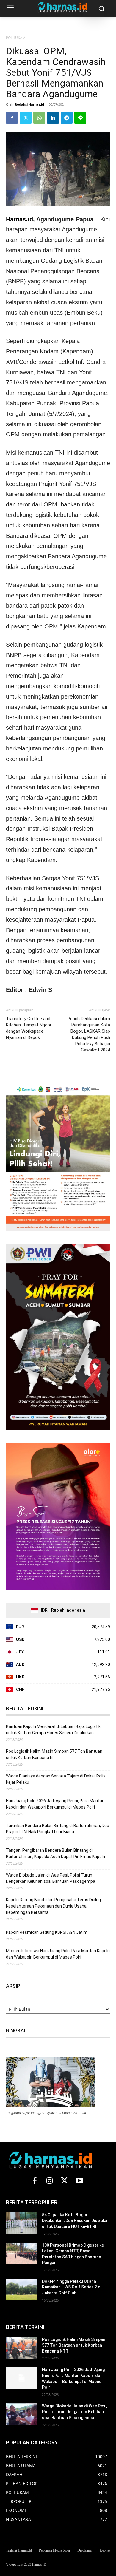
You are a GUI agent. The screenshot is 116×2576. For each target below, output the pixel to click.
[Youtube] (79, 2181)
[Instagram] (49, 2181)
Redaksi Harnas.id (29, 104)
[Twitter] (26, 118)
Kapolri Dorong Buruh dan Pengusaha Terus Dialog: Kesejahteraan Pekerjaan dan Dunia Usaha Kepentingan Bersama (54, 1906)
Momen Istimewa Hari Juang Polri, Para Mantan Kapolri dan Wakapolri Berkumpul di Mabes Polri (58, 1954)
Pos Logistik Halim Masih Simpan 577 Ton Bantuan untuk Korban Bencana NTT (54, 1754)
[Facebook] (12, 118)
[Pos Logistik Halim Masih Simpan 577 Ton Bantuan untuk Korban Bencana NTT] (22, 2348)
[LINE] (80, 118)
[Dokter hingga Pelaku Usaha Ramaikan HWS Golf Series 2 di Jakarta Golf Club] (22, 2290)
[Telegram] (67, 118)
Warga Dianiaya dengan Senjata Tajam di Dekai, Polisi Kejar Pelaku (56, 1779)
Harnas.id (19, 219)
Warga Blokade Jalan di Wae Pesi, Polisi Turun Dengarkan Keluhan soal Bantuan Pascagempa (51, 1878)
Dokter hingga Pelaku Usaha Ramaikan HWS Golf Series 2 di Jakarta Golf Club (72, 2287)
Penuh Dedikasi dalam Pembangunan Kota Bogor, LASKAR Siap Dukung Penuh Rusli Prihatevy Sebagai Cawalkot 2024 (89, 1034)
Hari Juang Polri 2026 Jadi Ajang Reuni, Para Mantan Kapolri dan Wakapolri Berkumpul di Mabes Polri (55, 1804)
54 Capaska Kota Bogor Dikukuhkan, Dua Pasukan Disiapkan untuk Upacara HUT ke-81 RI (76, 2221)
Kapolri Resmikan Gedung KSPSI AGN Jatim (47, 1932)
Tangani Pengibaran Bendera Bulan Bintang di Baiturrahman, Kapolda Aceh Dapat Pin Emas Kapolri (55, 1853)
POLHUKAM (16, 38)
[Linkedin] (53, 118)
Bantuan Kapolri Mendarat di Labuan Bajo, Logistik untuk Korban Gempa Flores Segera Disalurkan (53, 1730)
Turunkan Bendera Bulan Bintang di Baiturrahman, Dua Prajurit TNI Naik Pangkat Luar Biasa (58, 1829)
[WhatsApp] (39, 118)
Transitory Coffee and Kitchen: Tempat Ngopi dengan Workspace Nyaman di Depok (28, 1028)
